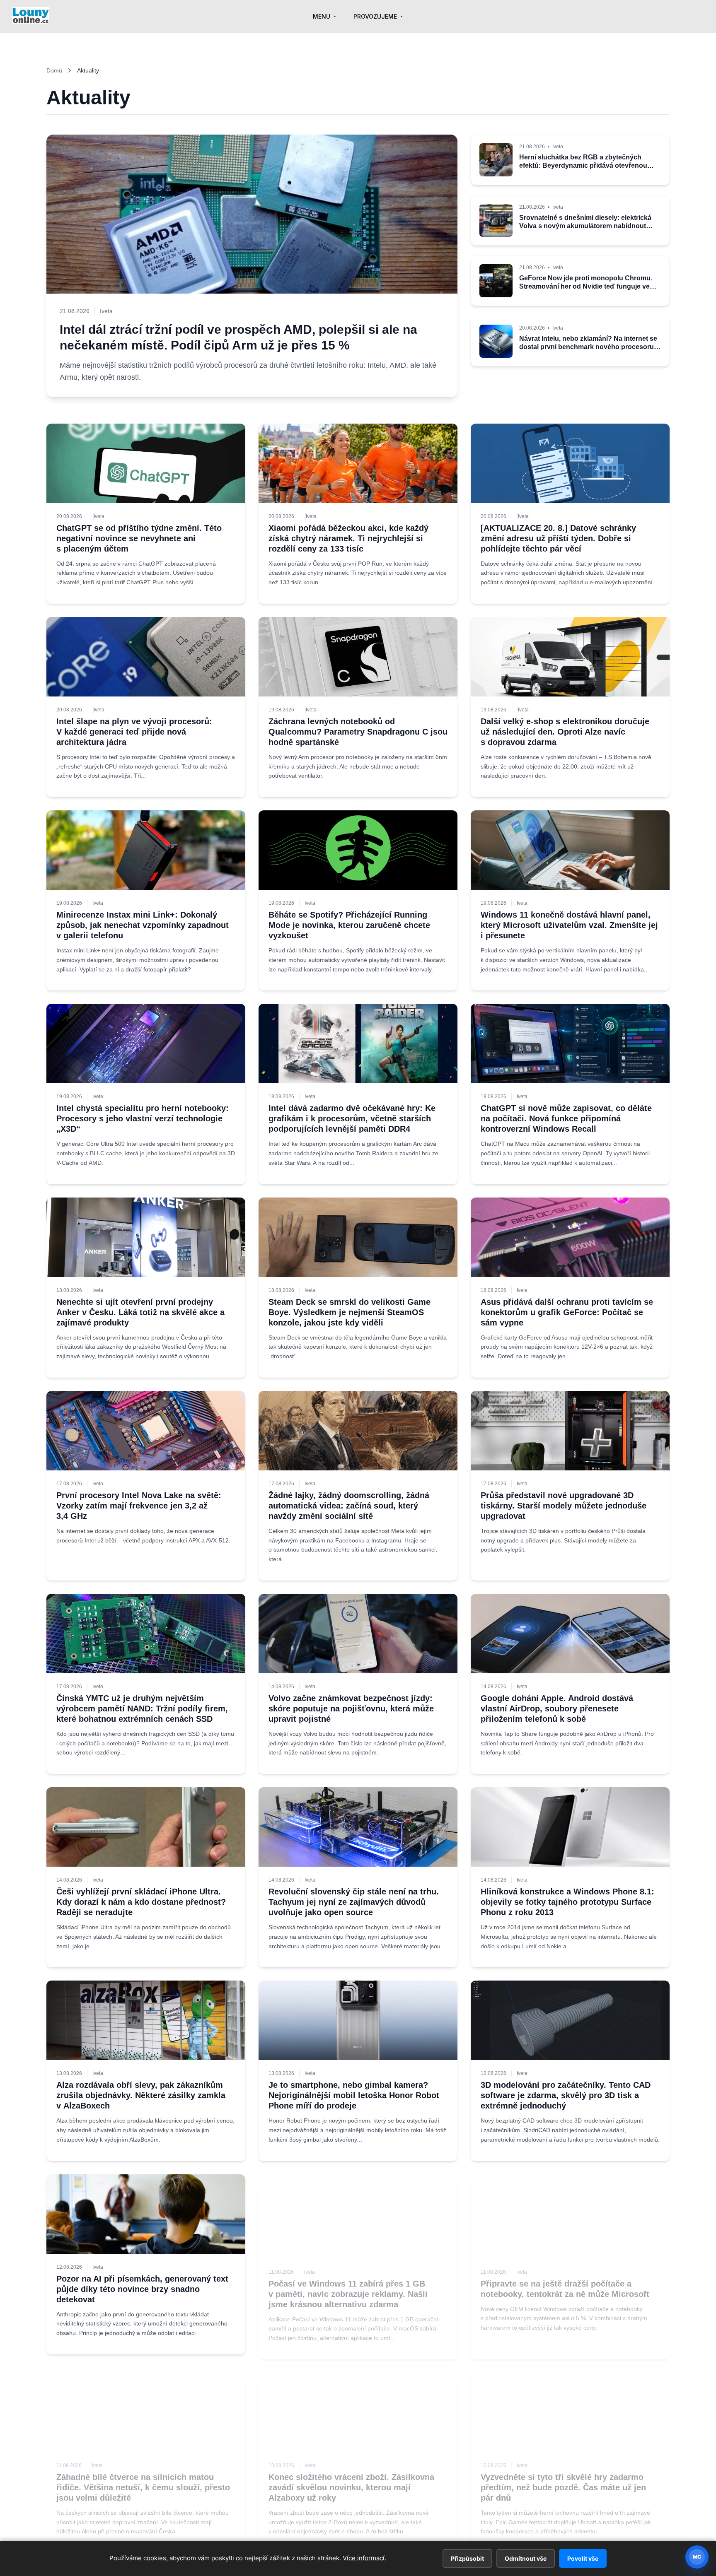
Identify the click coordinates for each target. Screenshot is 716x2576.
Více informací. (364, 2558)
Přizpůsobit (467, 2558)
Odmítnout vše (526, 2558)
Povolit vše (583, 2558)
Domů (54, 70)
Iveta (99, 516)
